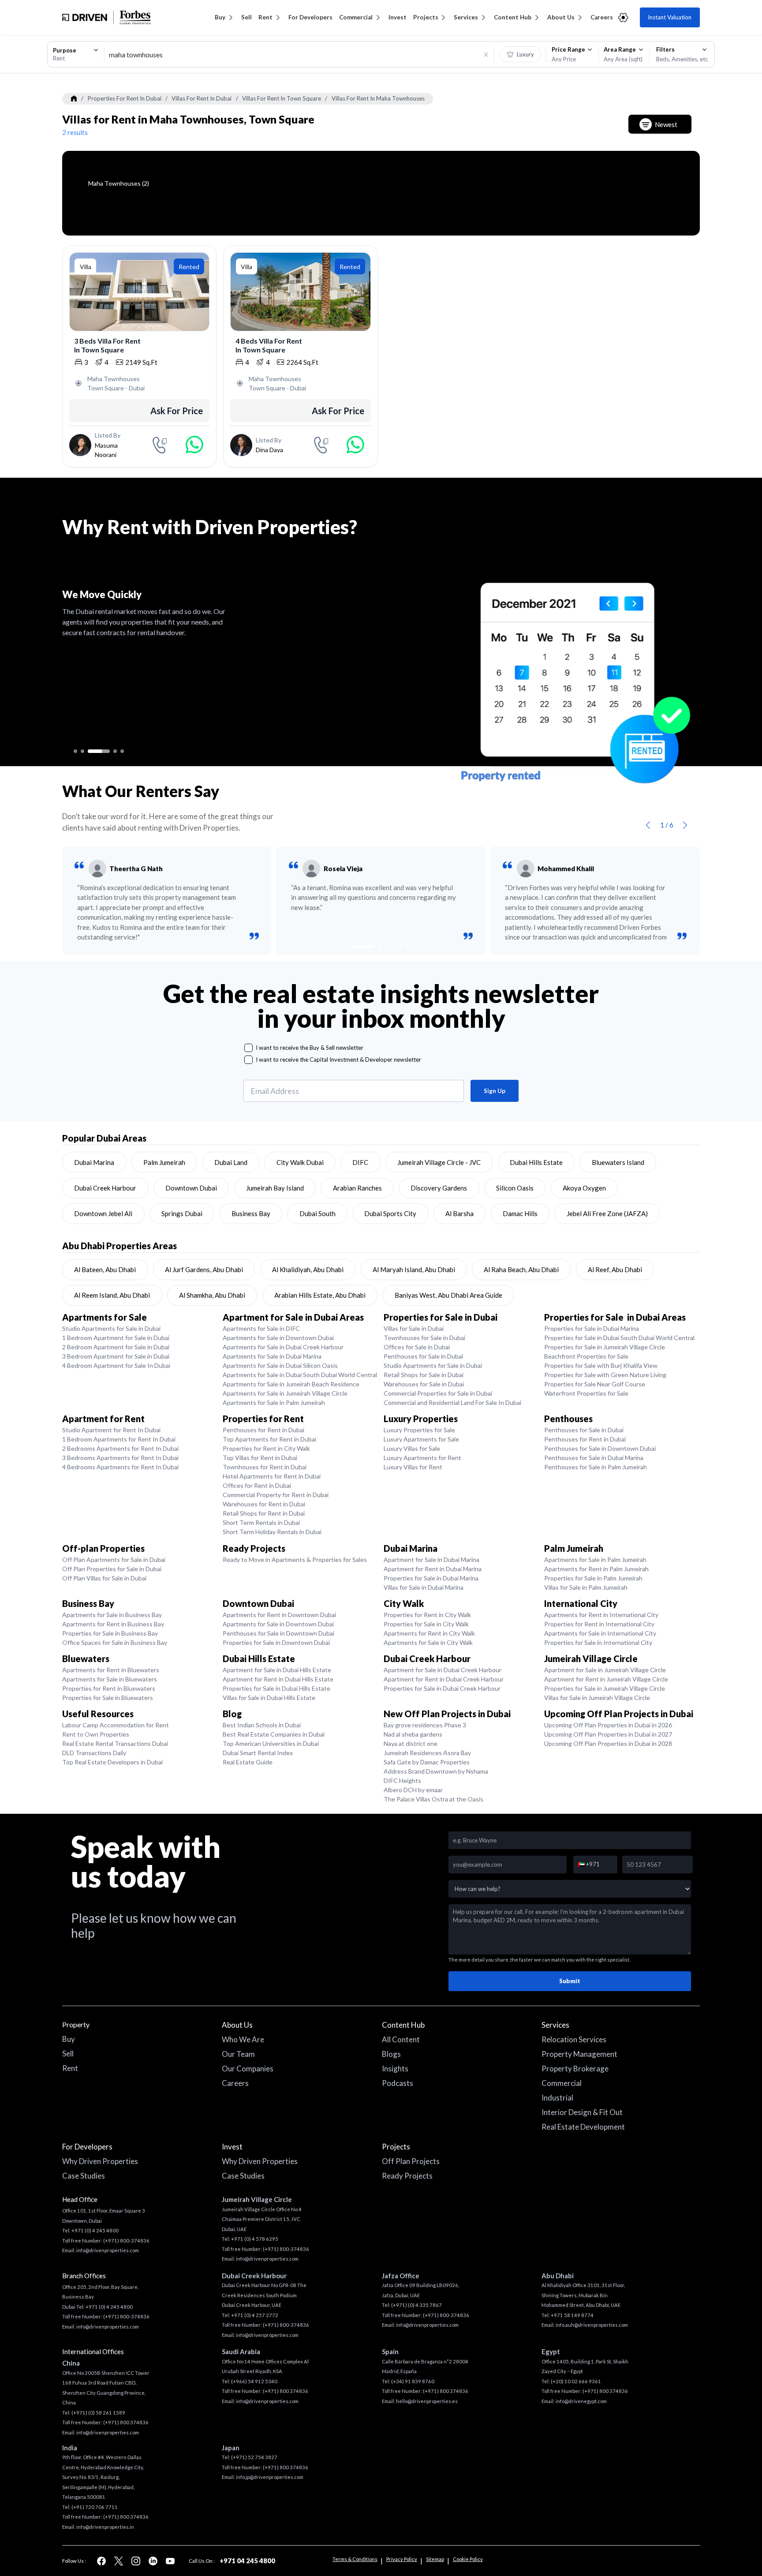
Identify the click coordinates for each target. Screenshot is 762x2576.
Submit (570, 1981)
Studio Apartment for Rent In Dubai (111, 1430)
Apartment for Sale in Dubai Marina (431, 1559)
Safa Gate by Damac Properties (427, 1762)
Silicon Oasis (515, 1188)
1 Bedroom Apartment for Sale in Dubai (116, 1338)
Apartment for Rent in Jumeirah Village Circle (606, 1679)
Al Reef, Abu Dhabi (615, 1269)
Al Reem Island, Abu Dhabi (112, 1295)
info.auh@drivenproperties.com (592, 2325)
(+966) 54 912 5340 (254, 2381)
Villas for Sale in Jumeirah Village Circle (597, 1698)
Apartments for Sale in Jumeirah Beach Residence (291, 1384)
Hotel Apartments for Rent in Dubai (272, 1476)
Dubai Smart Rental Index (258, 1753)
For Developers (310, 17)
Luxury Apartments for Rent (422, 1458)
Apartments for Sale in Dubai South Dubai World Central (300, 1375)
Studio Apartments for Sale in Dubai (111, 1328)
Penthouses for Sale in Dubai (423, 1356)
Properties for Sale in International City (598, 1642)
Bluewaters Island (618, 1162)
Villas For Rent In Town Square (282, 98)
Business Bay (251, 1213)
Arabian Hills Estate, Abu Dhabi (320, 1295)
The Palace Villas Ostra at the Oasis (433, 1799)
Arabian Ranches (357, 1188)
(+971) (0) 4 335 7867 (416, 2305)
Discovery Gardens (439, 1188)
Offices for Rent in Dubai (257, 1485)
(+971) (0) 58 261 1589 (98, 2413)
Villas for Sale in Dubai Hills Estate (269, 1698)
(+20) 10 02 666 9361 (576, 2381)
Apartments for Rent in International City (601, 1615)
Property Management (579, 2054)
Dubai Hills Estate (536, 1162)
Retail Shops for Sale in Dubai (424, 1375)
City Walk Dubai (300, 1162)
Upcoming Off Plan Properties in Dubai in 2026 (608, 1725)
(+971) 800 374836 (126, 2422)
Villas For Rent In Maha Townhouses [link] (378, 98)
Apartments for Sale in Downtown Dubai (278, 1338)
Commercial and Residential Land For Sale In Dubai (452, 1402)
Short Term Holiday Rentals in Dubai (272, 1532)
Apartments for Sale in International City (600, 1633)
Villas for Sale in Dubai (414, 1328)
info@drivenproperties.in (105, 2527)
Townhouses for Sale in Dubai (424, 1338)
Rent (265, 17)
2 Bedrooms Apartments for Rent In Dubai (120, 1448)
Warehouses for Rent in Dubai (264, 1504)
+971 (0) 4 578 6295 (255, 2239)
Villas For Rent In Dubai (202, 98)
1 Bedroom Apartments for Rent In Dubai (119, 1439)
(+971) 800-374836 (126, 2241)
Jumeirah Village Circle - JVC (439, 1162)
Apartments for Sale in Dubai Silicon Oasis (280, 1365)
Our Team (238, 2054)
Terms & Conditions (355, 2559)
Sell (247, 17)
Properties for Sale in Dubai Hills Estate (276, 1688)
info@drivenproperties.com (108, 2250)
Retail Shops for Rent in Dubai (264, 1513)
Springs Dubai (182, 1213)
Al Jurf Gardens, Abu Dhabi (204, 1269)
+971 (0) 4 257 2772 (255, 2315)
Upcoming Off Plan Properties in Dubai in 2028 (608, 1743)
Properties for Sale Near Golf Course (595, 1384)
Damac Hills (520, 1213)
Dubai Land (231, 1162)
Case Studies (84, 2176)
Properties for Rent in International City (599, 1624)
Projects (426, 17)
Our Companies (248, 2069)
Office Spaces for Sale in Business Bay (115, 1642)
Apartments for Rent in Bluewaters (111, 1670)
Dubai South (317, 1213)
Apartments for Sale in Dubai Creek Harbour (283, 1347)
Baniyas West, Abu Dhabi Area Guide (448, 1295)
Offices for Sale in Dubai (417, 1347)
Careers (602, 17)
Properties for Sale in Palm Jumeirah (593, 1578)
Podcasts (398, 2083)
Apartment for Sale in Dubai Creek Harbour (443, 1670)
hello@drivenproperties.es (427, 2401)
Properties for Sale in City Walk (426, 1624)
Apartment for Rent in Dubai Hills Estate (278, 1679)
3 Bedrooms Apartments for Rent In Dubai (120, 1458)
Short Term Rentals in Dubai (261, 1522)
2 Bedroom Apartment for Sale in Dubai (116, 1347)
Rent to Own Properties (96, 1734)
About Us (561, 17)
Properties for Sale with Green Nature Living (605, 1375)
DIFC (360, 1162)
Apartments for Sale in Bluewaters (110, 1679)
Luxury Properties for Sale (419, 1430)
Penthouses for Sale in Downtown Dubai (600, 1448)
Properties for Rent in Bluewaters (109, 1688)
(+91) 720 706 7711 (95, 2507)
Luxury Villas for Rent (413, 1467)
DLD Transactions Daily (94, 1753)
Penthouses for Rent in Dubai (263, 1430)
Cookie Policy (468, 2559)
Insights (395, 2069)
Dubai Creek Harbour (105, 1188)
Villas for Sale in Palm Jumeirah (586, 1587)
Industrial (557, 2098)
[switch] (521, 54)
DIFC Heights (402, 1780)
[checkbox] (248, 1048)
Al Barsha (459, 1213)
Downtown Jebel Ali (103, 1213)
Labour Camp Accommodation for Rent (116, 1725)
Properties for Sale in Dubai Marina (592, 1328)
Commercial (356, 17)
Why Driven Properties (100, 2161)
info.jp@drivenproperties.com (270, 2477)
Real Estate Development (583, 2127)
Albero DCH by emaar (413, 1790)
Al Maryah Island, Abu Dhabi (414, 1269)
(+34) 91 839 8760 (413, 2381)
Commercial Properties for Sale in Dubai (438, 1393)
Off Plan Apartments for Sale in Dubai (114, 1559)
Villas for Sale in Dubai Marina (424, 1587)
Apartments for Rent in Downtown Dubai (279, 1615)
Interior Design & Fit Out (582, 2112)
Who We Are (243, 2039)
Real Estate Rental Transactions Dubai (115, 1743)
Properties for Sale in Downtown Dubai (276, 1642)
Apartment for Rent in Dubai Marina (433, 1569)
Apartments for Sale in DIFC (261, 1328)
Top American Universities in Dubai (271, 1743)
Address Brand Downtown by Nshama (436, 1771)
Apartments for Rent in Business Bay (113, 1624)
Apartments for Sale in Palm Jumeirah (274, 1402)
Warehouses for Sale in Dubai (424, 1384)
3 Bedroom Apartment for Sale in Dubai (116, 1356)
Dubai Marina (94, 1162)
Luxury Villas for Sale (412, 1448)
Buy (220, 17)
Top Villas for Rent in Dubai (260, 1458)
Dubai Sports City (390, 1213)
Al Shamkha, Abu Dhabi (212, 1295)
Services (466, 17)
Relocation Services (574, 2039)
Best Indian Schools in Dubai (262, 1725)
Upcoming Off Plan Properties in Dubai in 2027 (608, 1734)
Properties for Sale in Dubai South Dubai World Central (619, 1338)
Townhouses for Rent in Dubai (265, 1467)
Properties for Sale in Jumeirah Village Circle (605, 1347)
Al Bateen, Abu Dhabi (105, 1269)
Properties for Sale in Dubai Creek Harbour (442, 1688)
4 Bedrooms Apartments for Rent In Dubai (120, 1467)
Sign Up (495, 1091)
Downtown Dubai (191, 1188)
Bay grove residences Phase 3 (425, 1725)
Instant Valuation (670, 17)
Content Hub (513, 17)
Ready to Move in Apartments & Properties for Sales (295, 1559)
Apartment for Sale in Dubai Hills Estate (277, 1670)
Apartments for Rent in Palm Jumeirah (596, 1569)
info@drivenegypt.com (581, 2401)
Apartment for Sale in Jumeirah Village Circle (605, 1670)
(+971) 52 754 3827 (254, 2457)
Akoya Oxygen (584, 1188)
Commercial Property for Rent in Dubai (276, 1495)
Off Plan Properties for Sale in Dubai (112, 1569)
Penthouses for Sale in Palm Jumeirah (596, 1467)
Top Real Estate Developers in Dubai (112, 1762)
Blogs (391, 2054)
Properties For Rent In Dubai (125, 98)
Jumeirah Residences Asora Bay (427, 1753)
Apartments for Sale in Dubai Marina (272, 1356)
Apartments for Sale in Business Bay (112, 1615)
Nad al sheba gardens (413, 1734)
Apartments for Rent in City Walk (429, 1633)
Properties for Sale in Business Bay (110, 1633)
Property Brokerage (575, 2069)
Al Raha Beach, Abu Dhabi (521, 1269)
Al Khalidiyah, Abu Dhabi (308, 1269)
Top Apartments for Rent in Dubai (269, 1439)
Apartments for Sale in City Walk (428, 1642)
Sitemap (435, 2559)
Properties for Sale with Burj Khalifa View (601, 1365)
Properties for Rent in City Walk (266, 1448)
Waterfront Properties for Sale (586, 1393)
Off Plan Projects (411, 2161)
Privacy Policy (402, 2559)
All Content (401, 2039)
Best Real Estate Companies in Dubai (274, 1734)
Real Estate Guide (248, 1762)
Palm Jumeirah (164, 1162)
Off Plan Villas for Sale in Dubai (104, 1578)
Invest (398, 17)
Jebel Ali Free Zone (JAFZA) (607, 1213)
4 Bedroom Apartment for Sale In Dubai (116, 1365)
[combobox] (76, 54)
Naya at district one (411, 1743)
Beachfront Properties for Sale (586, 1356)
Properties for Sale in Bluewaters (108, 1698)
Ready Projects (407, 2176)
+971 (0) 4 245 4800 (95, 2230)
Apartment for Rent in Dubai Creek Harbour (444, 1679)
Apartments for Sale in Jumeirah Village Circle (285, 1393)
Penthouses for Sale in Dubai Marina (594, 1458)
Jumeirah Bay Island (275, 1188)
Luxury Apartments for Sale (421, 1439)
